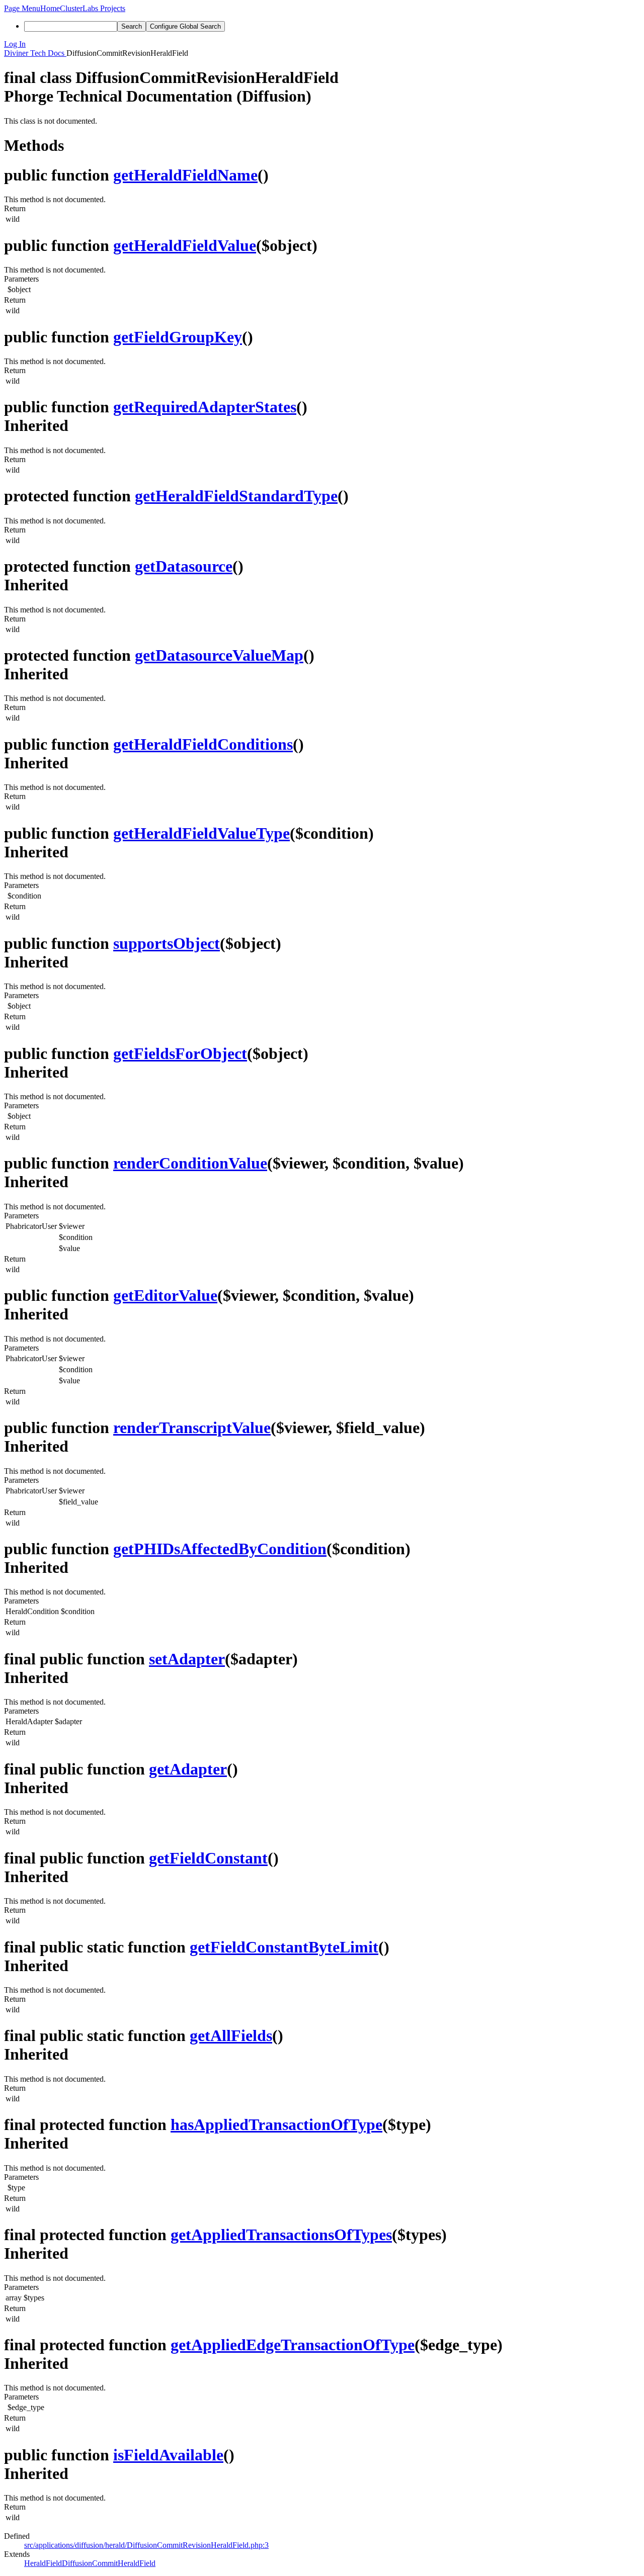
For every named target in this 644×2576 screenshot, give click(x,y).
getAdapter (188, 1769)
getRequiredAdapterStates (205, 407)
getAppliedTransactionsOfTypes (281, 2235)
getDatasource (184, 566)
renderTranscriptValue (192, 1428)
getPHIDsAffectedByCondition (220, 1549)
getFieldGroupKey (178, 337)
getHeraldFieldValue (185, 245)
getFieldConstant (208, 1858)
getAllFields (231, 2035)
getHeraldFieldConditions (203, 744)
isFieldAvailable (168, 2455)
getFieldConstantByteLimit (284, 1947)
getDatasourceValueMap (219, 655)
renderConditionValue (190, 1163)
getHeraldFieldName (185, 175)
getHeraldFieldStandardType (236, 496)
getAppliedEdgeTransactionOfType (293, 2345)
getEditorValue (165, 1295)
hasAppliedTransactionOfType (276, 2124)
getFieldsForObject (180, 1053)
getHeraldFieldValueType (202, 833)
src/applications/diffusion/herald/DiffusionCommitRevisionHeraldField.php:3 (146, 2545)
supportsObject (167, 943)
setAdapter (187, 1659)
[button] (22, 8)
